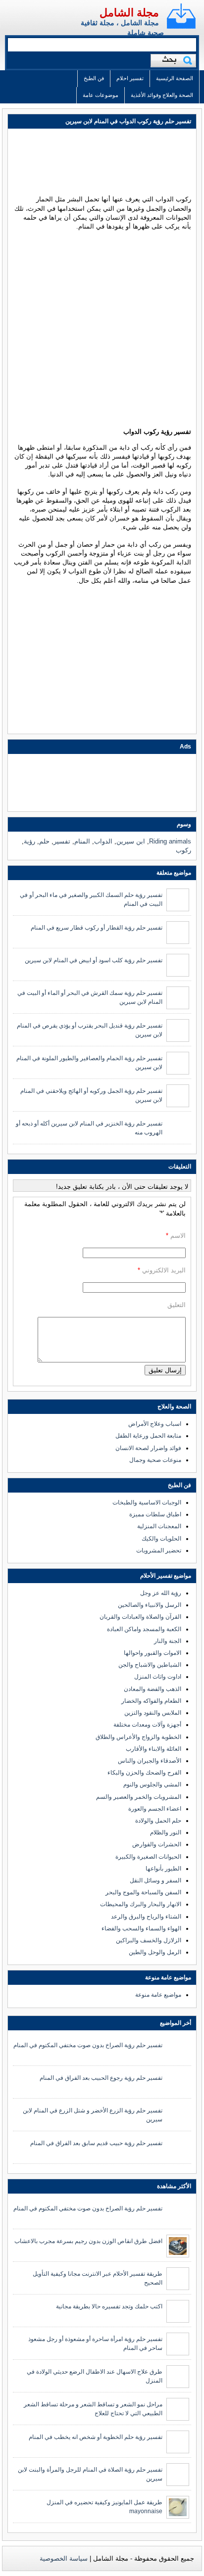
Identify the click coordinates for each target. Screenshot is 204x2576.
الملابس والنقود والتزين (153, 1713)
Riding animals (170, 841)
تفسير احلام (130, 78)
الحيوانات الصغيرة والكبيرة (148, 1857)
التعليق (177, 1305)
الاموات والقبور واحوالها (153, 1653)
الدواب (103, 841)
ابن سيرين (131, 841)
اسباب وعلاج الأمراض (155, 1424)
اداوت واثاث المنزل (158, 1677)
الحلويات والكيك (161, 1539)
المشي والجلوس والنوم (152, 1784)
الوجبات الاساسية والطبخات (147, 1502)
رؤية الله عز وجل (161, 1593)
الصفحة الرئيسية (175, 78)
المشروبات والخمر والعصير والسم (139, 1797)
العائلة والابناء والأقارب (153, 1749)
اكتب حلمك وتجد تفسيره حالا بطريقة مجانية (109, 2306)
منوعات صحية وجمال (155, 1460)
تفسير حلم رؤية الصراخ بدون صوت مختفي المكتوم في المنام (88, 2045)
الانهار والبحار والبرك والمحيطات (141, 1904)
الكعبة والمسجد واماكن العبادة (144, 1629)
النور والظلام (166, 1832)
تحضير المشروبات (159, 1550)
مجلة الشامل (129, 13)
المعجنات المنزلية (159, 1526)
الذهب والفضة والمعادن (153, 1689)
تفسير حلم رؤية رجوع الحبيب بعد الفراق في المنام (101, 2078)
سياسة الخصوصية (64, 2558)
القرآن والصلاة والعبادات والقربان (140, 1617)
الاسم (178, 1236)
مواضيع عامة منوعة (158, 1995)
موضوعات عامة (101, 95)
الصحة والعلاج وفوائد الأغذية (162, 95)
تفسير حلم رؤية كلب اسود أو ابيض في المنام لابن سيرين (94, 960)
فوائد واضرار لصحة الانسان (148, 1448)
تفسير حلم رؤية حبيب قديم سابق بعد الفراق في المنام (96, 2143)
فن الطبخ (94, 78)
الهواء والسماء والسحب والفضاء (141, 1928)
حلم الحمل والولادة (158, 1821)
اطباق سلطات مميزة (155, 1514)
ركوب (183, 850)
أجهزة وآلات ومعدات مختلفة (147, 1725)
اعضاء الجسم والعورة (155, 1809)
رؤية (29, 841)
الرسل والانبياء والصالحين (150, 1605)
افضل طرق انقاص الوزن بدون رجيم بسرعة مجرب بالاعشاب (88, 2241)
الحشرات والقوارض (157, 1844)
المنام (82, 841)
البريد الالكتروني (164, 1270)
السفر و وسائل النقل (155, 1880)
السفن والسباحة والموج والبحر (143, 1892)
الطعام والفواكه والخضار (151, 1701)
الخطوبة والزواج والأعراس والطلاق (138, 1737)
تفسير (62, 841)
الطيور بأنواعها (163, 1869)
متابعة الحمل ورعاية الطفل (148, 1436)
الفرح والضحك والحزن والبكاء (144, 1773)
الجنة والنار (168, 1641)
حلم (44, 841)
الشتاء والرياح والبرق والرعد (146, 1917)
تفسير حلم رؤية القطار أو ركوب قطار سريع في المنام (97, 928)
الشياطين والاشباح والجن (150, 1665)
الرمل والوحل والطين (155, 1952)
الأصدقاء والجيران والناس (150, 1761)
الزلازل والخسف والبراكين (149, 1940)
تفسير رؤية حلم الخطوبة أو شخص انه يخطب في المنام (96, 2437)
